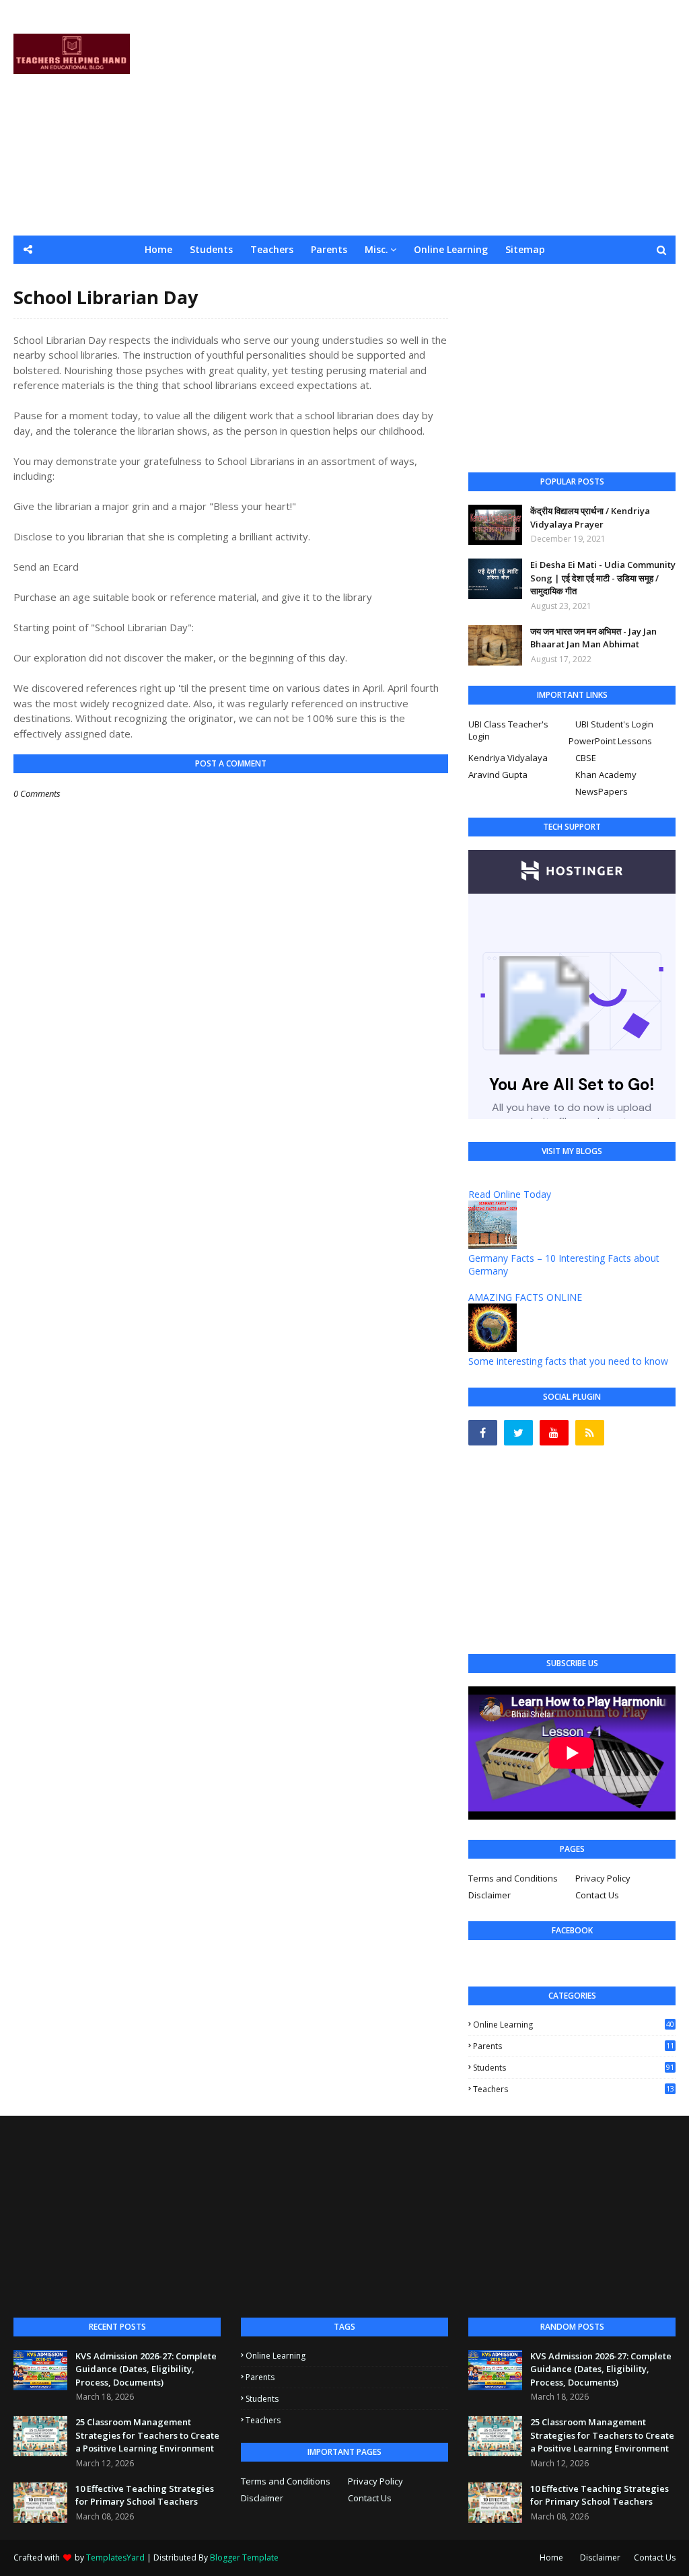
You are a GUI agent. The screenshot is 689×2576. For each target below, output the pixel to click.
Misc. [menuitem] (376, 249)
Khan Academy (606, 775)
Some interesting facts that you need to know (568, 1361)
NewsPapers (602, 791)
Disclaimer (489, 1895)
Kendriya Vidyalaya (508, 758)
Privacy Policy (603, 1878)
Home (551, 2557)
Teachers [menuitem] (272, 249)
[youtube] (554, 1433)
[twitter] (518, 1433)
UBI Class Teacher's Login (508, 730)
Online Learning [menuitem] (451, 249)
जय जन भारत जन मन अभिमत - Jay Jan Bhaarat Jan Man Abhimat (593, 638)
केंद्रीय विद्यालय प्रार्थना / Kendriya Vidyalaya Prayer (590, 517)
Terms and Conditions (513, 1878)
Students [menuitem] (211, 249)
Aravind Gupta (498, 775)
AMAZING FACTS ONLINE (525, 1297)
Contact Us (597, 1895)
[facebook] (483, 1433)
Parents (574, 2046)
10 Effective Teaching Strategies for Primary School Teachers (145, 2495)
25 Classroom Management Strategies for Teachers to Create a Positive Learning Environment (147, 2435)
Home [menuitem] (158, 249)
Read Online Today (510, 1194)
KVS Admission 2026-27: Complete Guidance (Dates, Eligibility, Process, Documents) (146, 2369)
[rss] (590, 1433)
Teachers (574, 2089)
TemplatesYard (115, 2557)
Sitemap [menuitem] (525, 249)
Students (574, 2068)
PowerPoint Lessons (610, 741)
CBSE (586, 758)
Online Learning (574, 2025)
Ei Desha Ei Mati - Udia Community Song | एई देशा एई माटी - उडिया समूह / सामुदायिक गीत (603, 578)
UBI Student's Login (614, 724)
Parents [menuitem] (329, 249)
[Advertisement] (444, 118)
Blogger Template (244, 2557)
